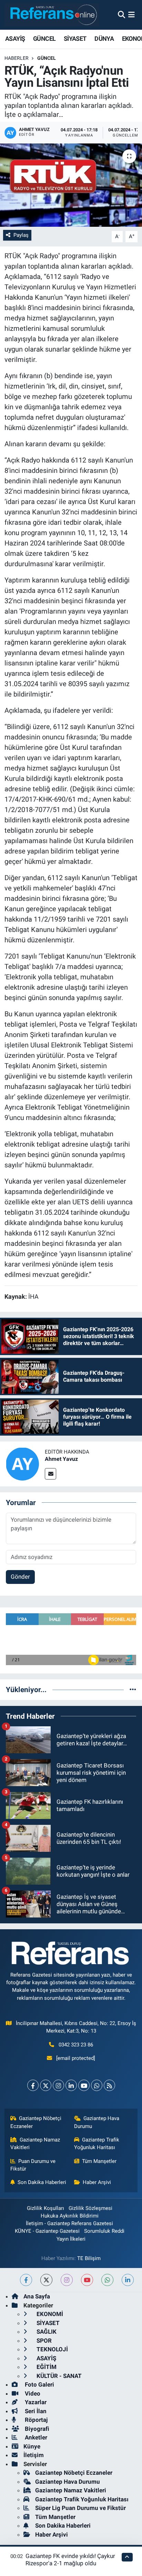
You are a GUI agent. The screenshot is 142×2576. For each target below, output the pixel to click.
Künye (32, 2446)
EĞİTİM (46, 2367)
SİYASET (75, 39)
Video (32, 2393)
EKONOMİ (49, 2314)
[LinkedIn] (71, 2085)
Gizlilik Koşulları (45, 2208)
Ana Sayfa (37, 2296)
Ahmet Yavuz (61, 1459)
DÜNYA (104, 39)
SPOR (43, 2341)
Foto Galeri (39, 2384)
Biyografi (36, 2429)
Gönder (20, 1577)
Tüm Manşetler (99, 2161)
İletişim (34, 2455)
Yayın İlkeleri (71, 2239)
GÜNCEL (44, 39)
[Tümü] (133, 1689)
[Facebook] (33, 2085)
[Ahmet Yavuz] (22, 1463)
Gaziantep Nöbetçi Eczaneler (36, 2122)
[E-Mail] (50, 1474)
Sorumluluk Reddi (104, 2231)
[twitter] (46, 2280)
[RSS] (109, 2085)
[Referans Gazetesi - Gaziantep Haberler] (52, 15)
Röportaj (35, 2420)
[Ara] (121, 15)
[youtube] (87, 2280)
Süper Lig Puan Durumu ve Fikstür (80, 2508)
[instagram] (67, 2280)
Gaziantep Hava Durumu (97, 2122)
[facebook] (26, 2280)
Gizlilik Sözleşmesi (90, 2208)
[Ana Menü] (131, 15)
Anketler (35, 2437)
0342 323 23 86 (76, 2045)
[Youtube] (84, 2085)
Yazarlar (35, 2402)
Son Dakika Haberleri (42, 2182)
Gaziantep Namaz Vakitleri (35, 2144)
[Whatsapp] (97, 2085)
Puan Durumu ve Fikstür (33, 2165)
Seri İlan (35, 2411)
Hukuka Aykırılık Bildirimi (70, 2216)
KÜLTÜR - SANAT (58, 2376)
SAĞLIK (46, 2332)
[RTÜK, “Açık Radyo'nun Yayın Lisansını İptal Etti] (71, 185)
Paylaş (21, 235)
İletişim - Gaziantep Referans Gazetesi (69, 2223)
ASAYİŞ (15, 39)
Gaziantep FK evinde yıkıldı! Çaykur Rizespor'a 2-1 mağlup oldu (70, 2560)
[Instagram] (58, 2085)
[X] (46, 2085)
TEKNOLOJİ (52, 2349)
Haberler (17, 58)
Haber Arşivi (97, 2182)
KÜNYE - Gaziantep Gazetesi (47, 2231)
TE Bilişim (89, 2258)
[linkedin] (128, 2280)
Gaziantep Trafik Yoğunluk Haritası (97, 2144)
